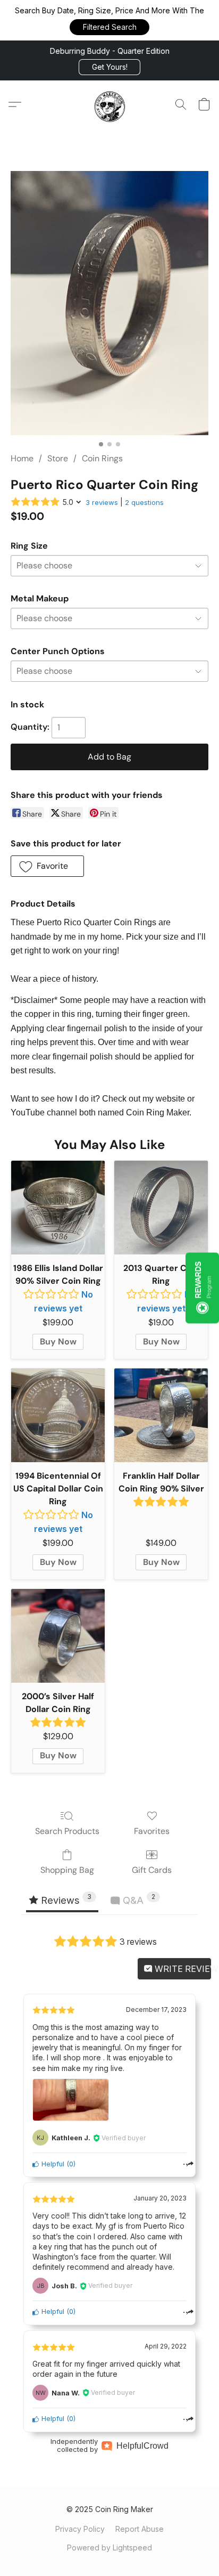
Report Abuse (140, 2529)
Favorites (152, 1831)
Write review (182, 1969)
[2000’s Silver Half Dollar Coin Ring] (58, 1636)
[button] (109, 27)
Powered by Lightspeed (109, 2548)
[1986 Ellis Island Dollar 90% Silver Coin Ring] (58, 1208)
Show (202, 1288)
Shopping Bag (67, 1870)
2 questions (144, 502)
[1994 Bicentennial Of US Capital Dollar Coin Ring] (58, 1415)
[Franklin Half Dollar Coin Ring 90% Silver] (161, 1415)
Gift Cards (152, 1870)
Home (22, 458)
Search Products (67, 1831)
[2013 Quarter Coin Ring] (161, 1208)
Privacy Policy (80, 2529)
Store (58, 458)
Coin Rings (102, 458)
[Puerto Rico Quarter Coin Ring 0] (109, 303)
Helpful (52, 2164)
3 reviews (102, 502)
